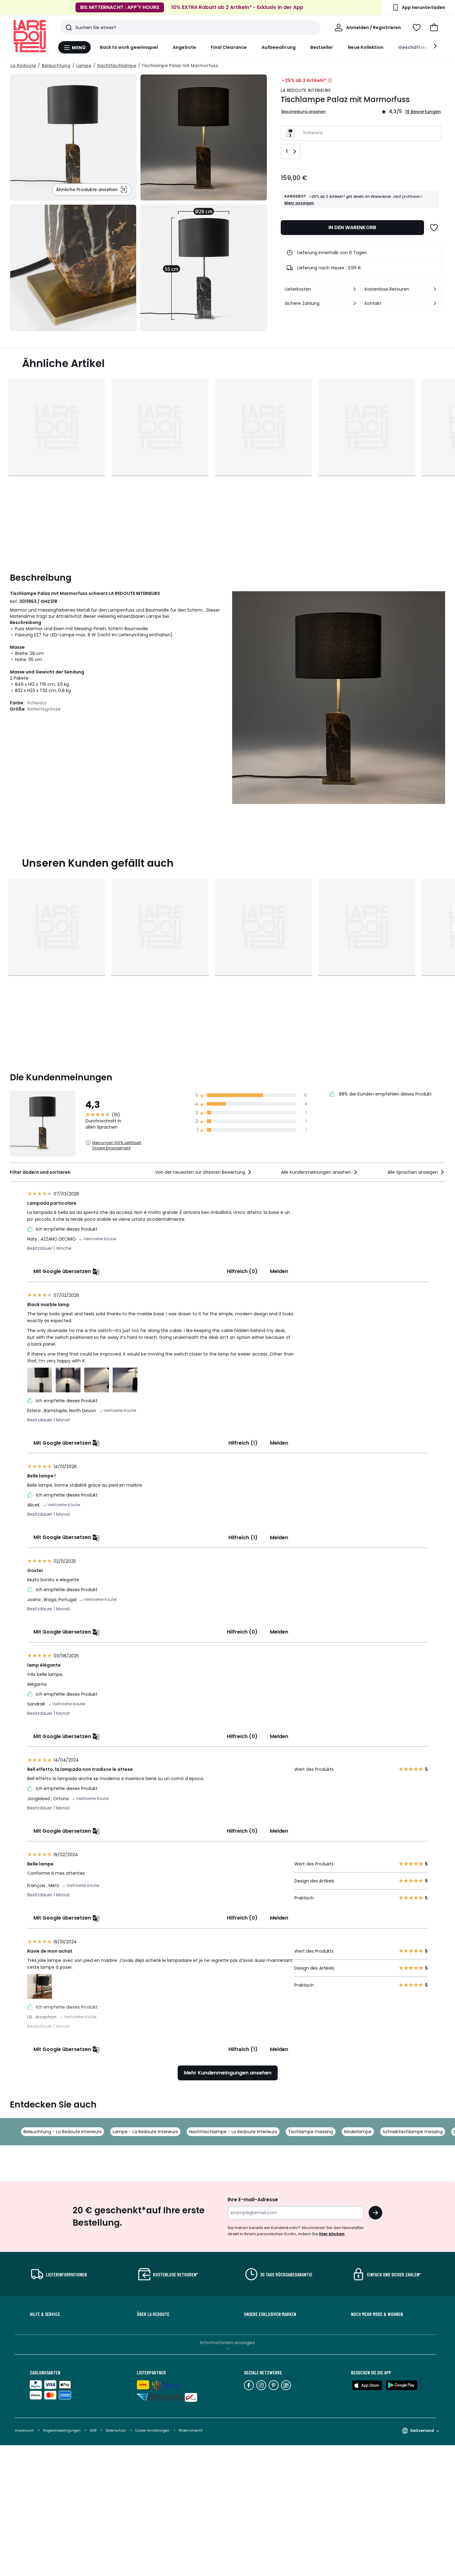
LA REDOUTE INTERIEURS (306, 90)
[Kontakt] (435, 303)
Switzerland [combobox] (422, 2431)
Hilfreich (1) (243, 1443)
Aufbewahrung (279, 47)
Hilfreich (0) (242, 1271)
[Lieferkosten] (355, 289)
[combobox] (204, 1172)
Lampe (84, 66)
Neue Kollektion (366, 47)
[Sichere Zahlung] (355, 303)
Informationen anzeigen (227, 2343)
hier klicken (332, 2234)
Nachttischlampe (117, 66)
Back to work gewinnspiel (129, 47)
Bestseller (322, 47)
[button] (434, 28)
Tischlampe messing (311, 2132)
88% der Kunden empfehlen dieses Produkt (385, 1094)
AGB (93, 2431)
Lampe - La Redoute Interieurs (145, 2132)
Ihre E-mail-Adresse (253, 2200)
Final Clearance (229, 47)
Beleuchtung (56, 66)
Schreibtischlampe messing (413, 2132)
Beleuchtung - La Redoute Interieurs (63, 2132)
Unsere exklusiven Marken (270, 2314)
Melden (279, 1271)
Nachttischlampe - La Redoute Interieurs (233, 2132)
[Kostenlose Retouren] (435, 289)
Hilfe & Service (45, 2314)
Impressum (24, 2431)
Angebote (184, 47)
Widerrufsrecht (191, 2431)
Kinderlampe (358, 2132)
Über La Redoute (153, 2314)
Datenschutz (116, 2431)
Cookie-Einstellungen (153, 2431)
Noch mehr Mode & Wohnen (377, 2314)
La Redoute (23, 66)
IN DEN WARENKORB (352, 227)
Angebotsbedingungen (62, 2431)
